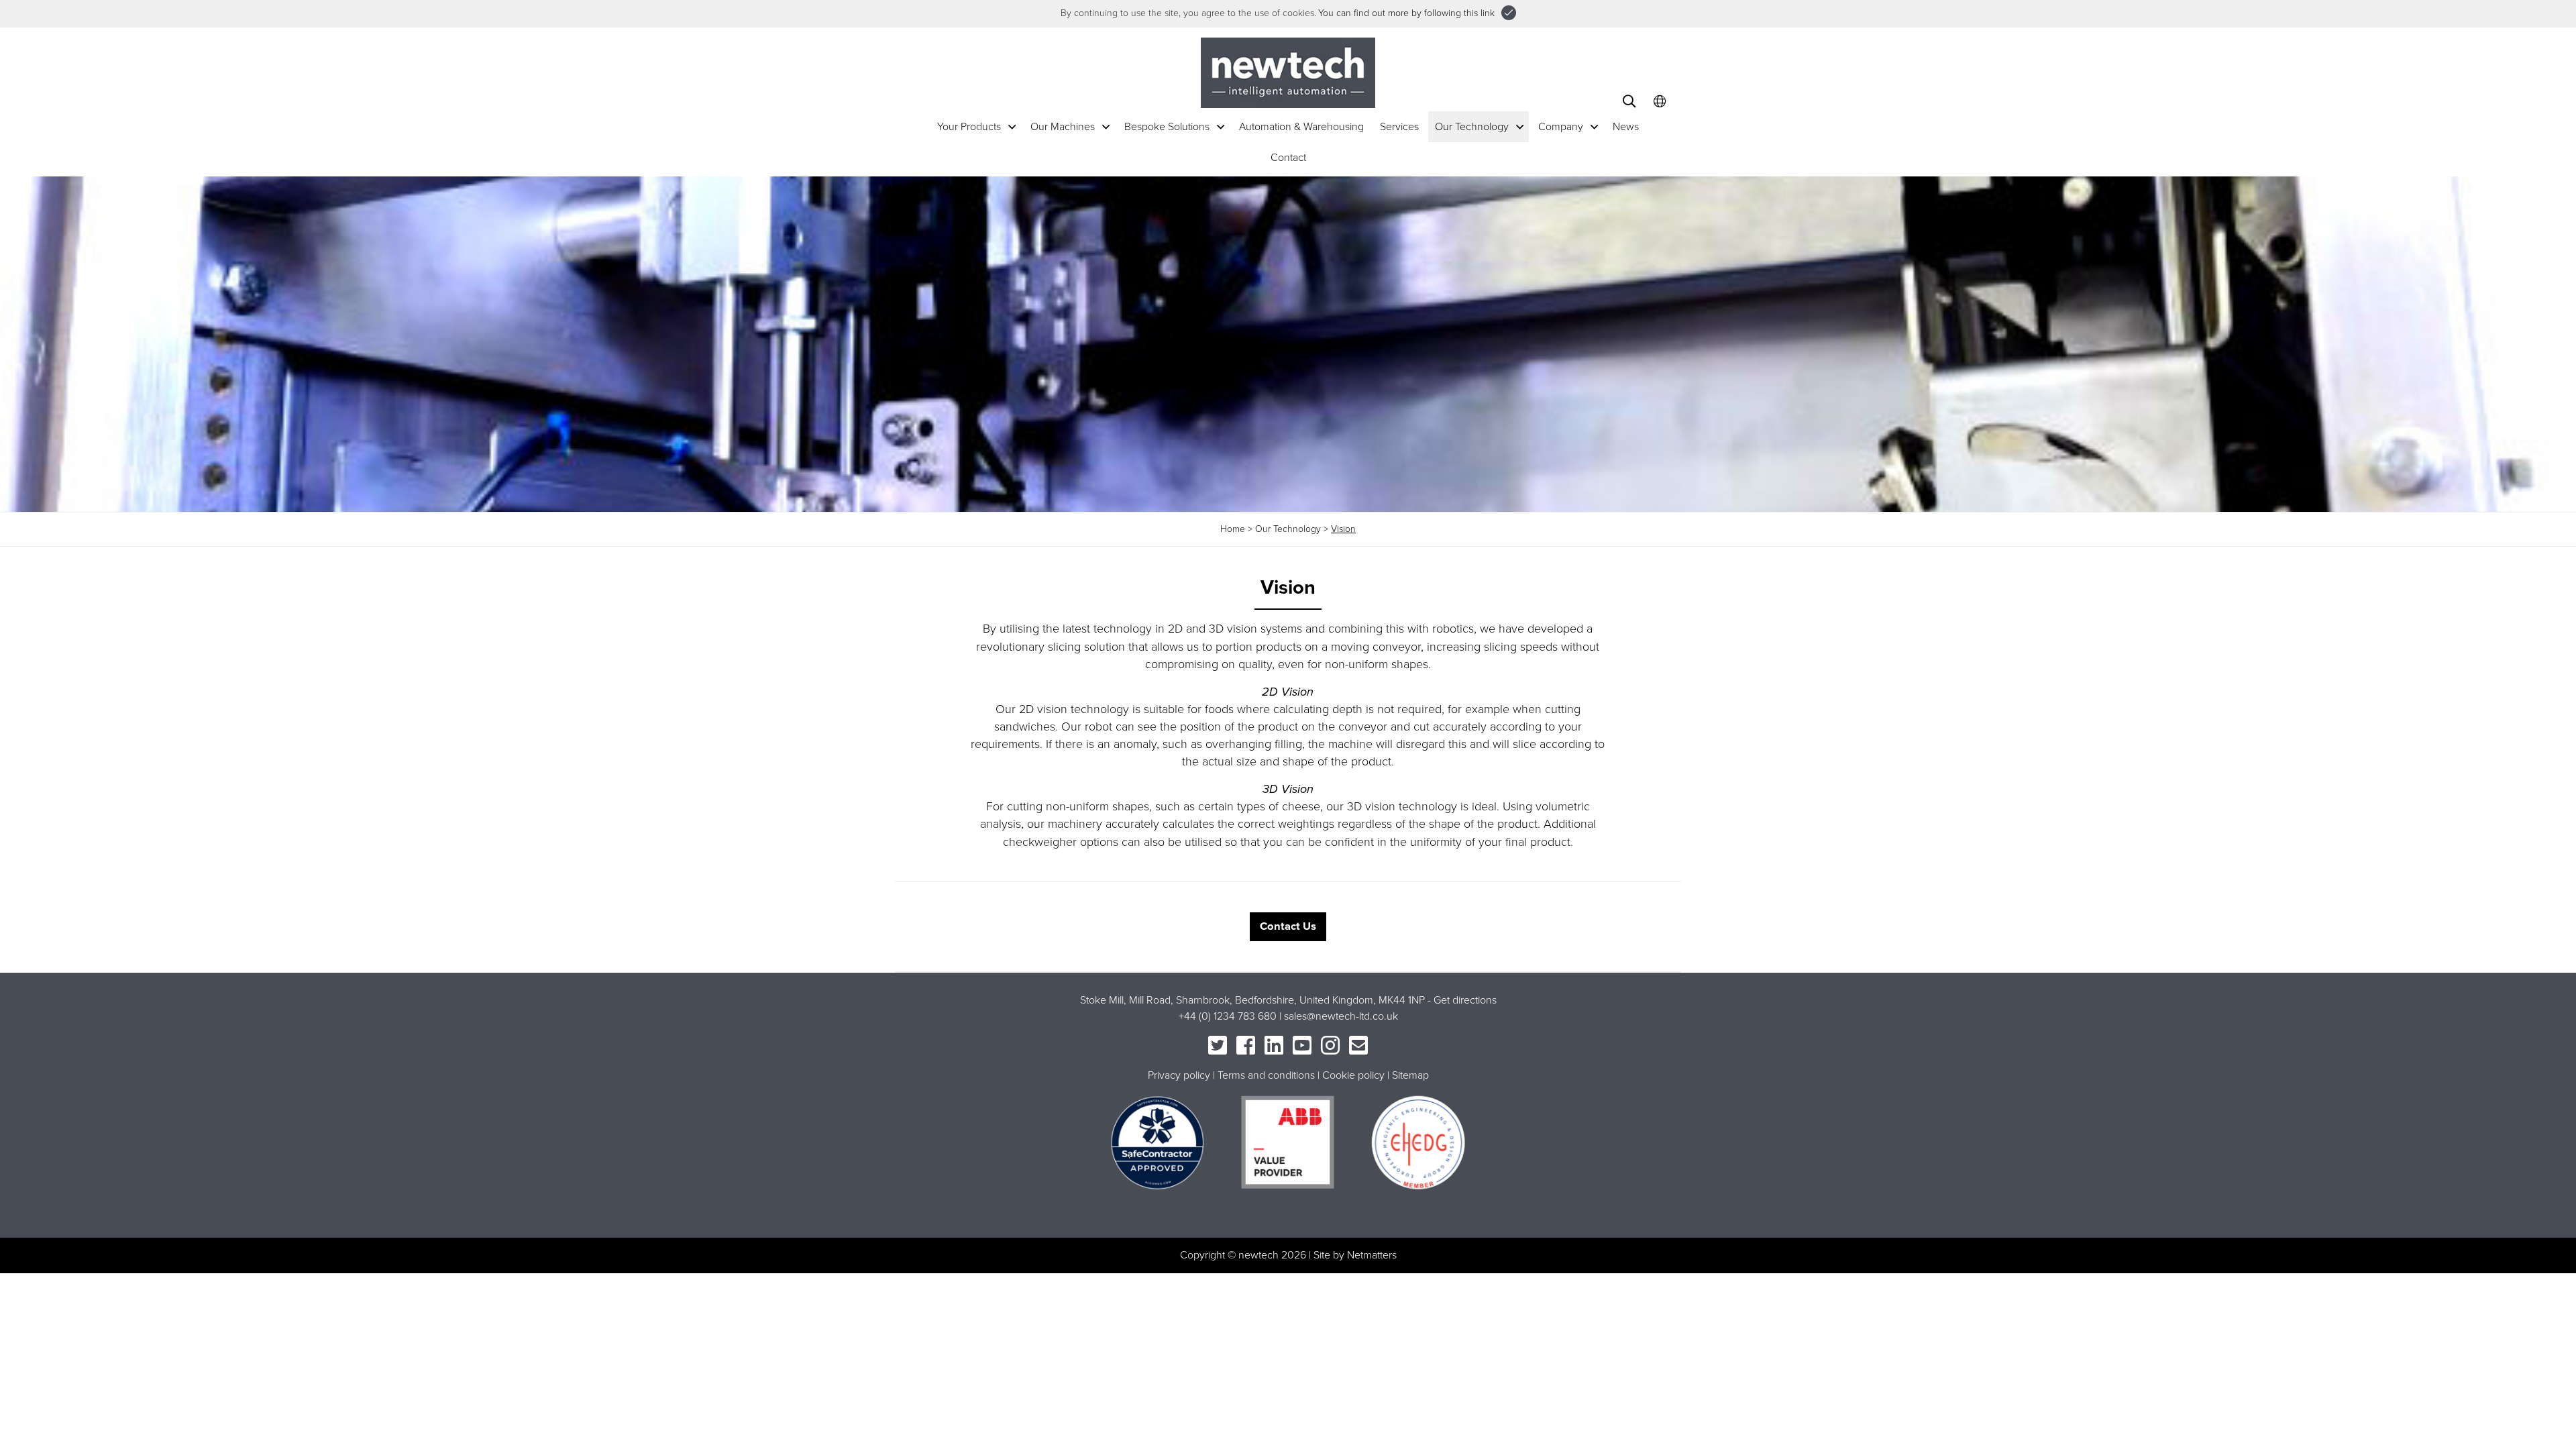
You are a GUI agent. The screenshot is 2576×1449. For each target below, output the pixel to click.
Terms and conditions (1266, 1075)
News (1626, 127)
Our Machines (1063, 127)
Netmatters (1372, 1255)
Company (1561, 127)
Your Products (969, 127)
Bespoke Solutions (1167, 127)
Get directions (1465, 1000)
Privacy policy (1179, 1075)
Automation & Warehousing (1301, 127)
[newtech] (1288, 72)
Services (1399, 127)
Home (1233, 529)
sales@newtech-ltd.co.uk (1341, 1016)
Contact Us (1288, 926)
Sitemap (1410, 1075)
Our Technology (1472, 127)
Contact (1288, 158)
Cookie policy (1353, 1075)
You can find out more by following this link (1406, 13)
